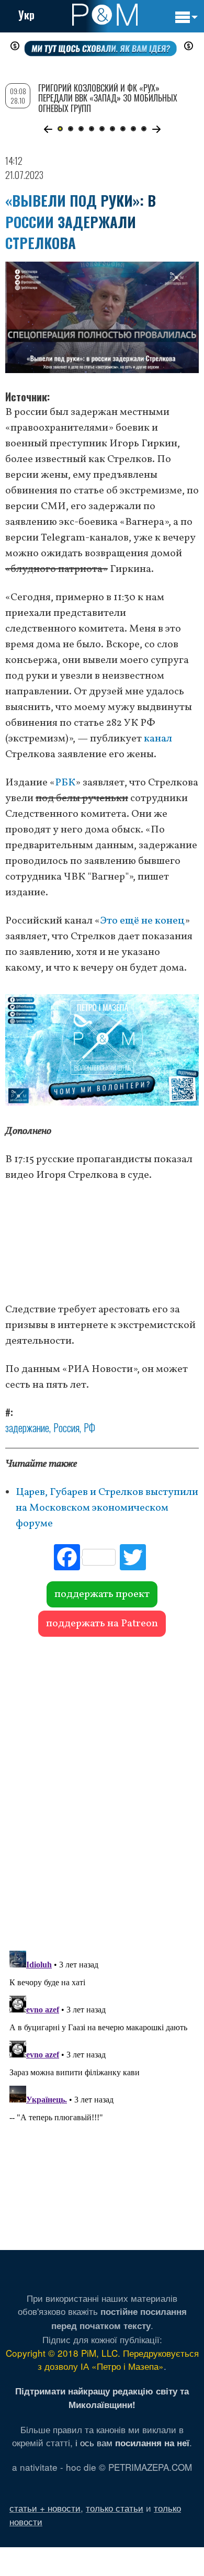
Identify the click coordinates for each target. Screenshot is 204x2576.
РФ (89, 1427)
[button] (48, 129)
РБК (65, 783)
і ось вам (132, 2442)
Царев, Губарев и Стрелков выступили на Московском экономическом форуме (107, 1508)
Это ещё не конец (142, 921)
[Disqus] (102, 1788)
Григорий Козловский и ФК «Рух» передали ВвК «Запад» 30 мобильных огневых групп (108, 98)
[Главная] (105, 15)
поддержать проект (102, 1594)
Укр (26, 15)
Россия (66, 1427)
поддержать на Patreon (102, 1624)
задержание (27, 1427)
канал (158, 739)
